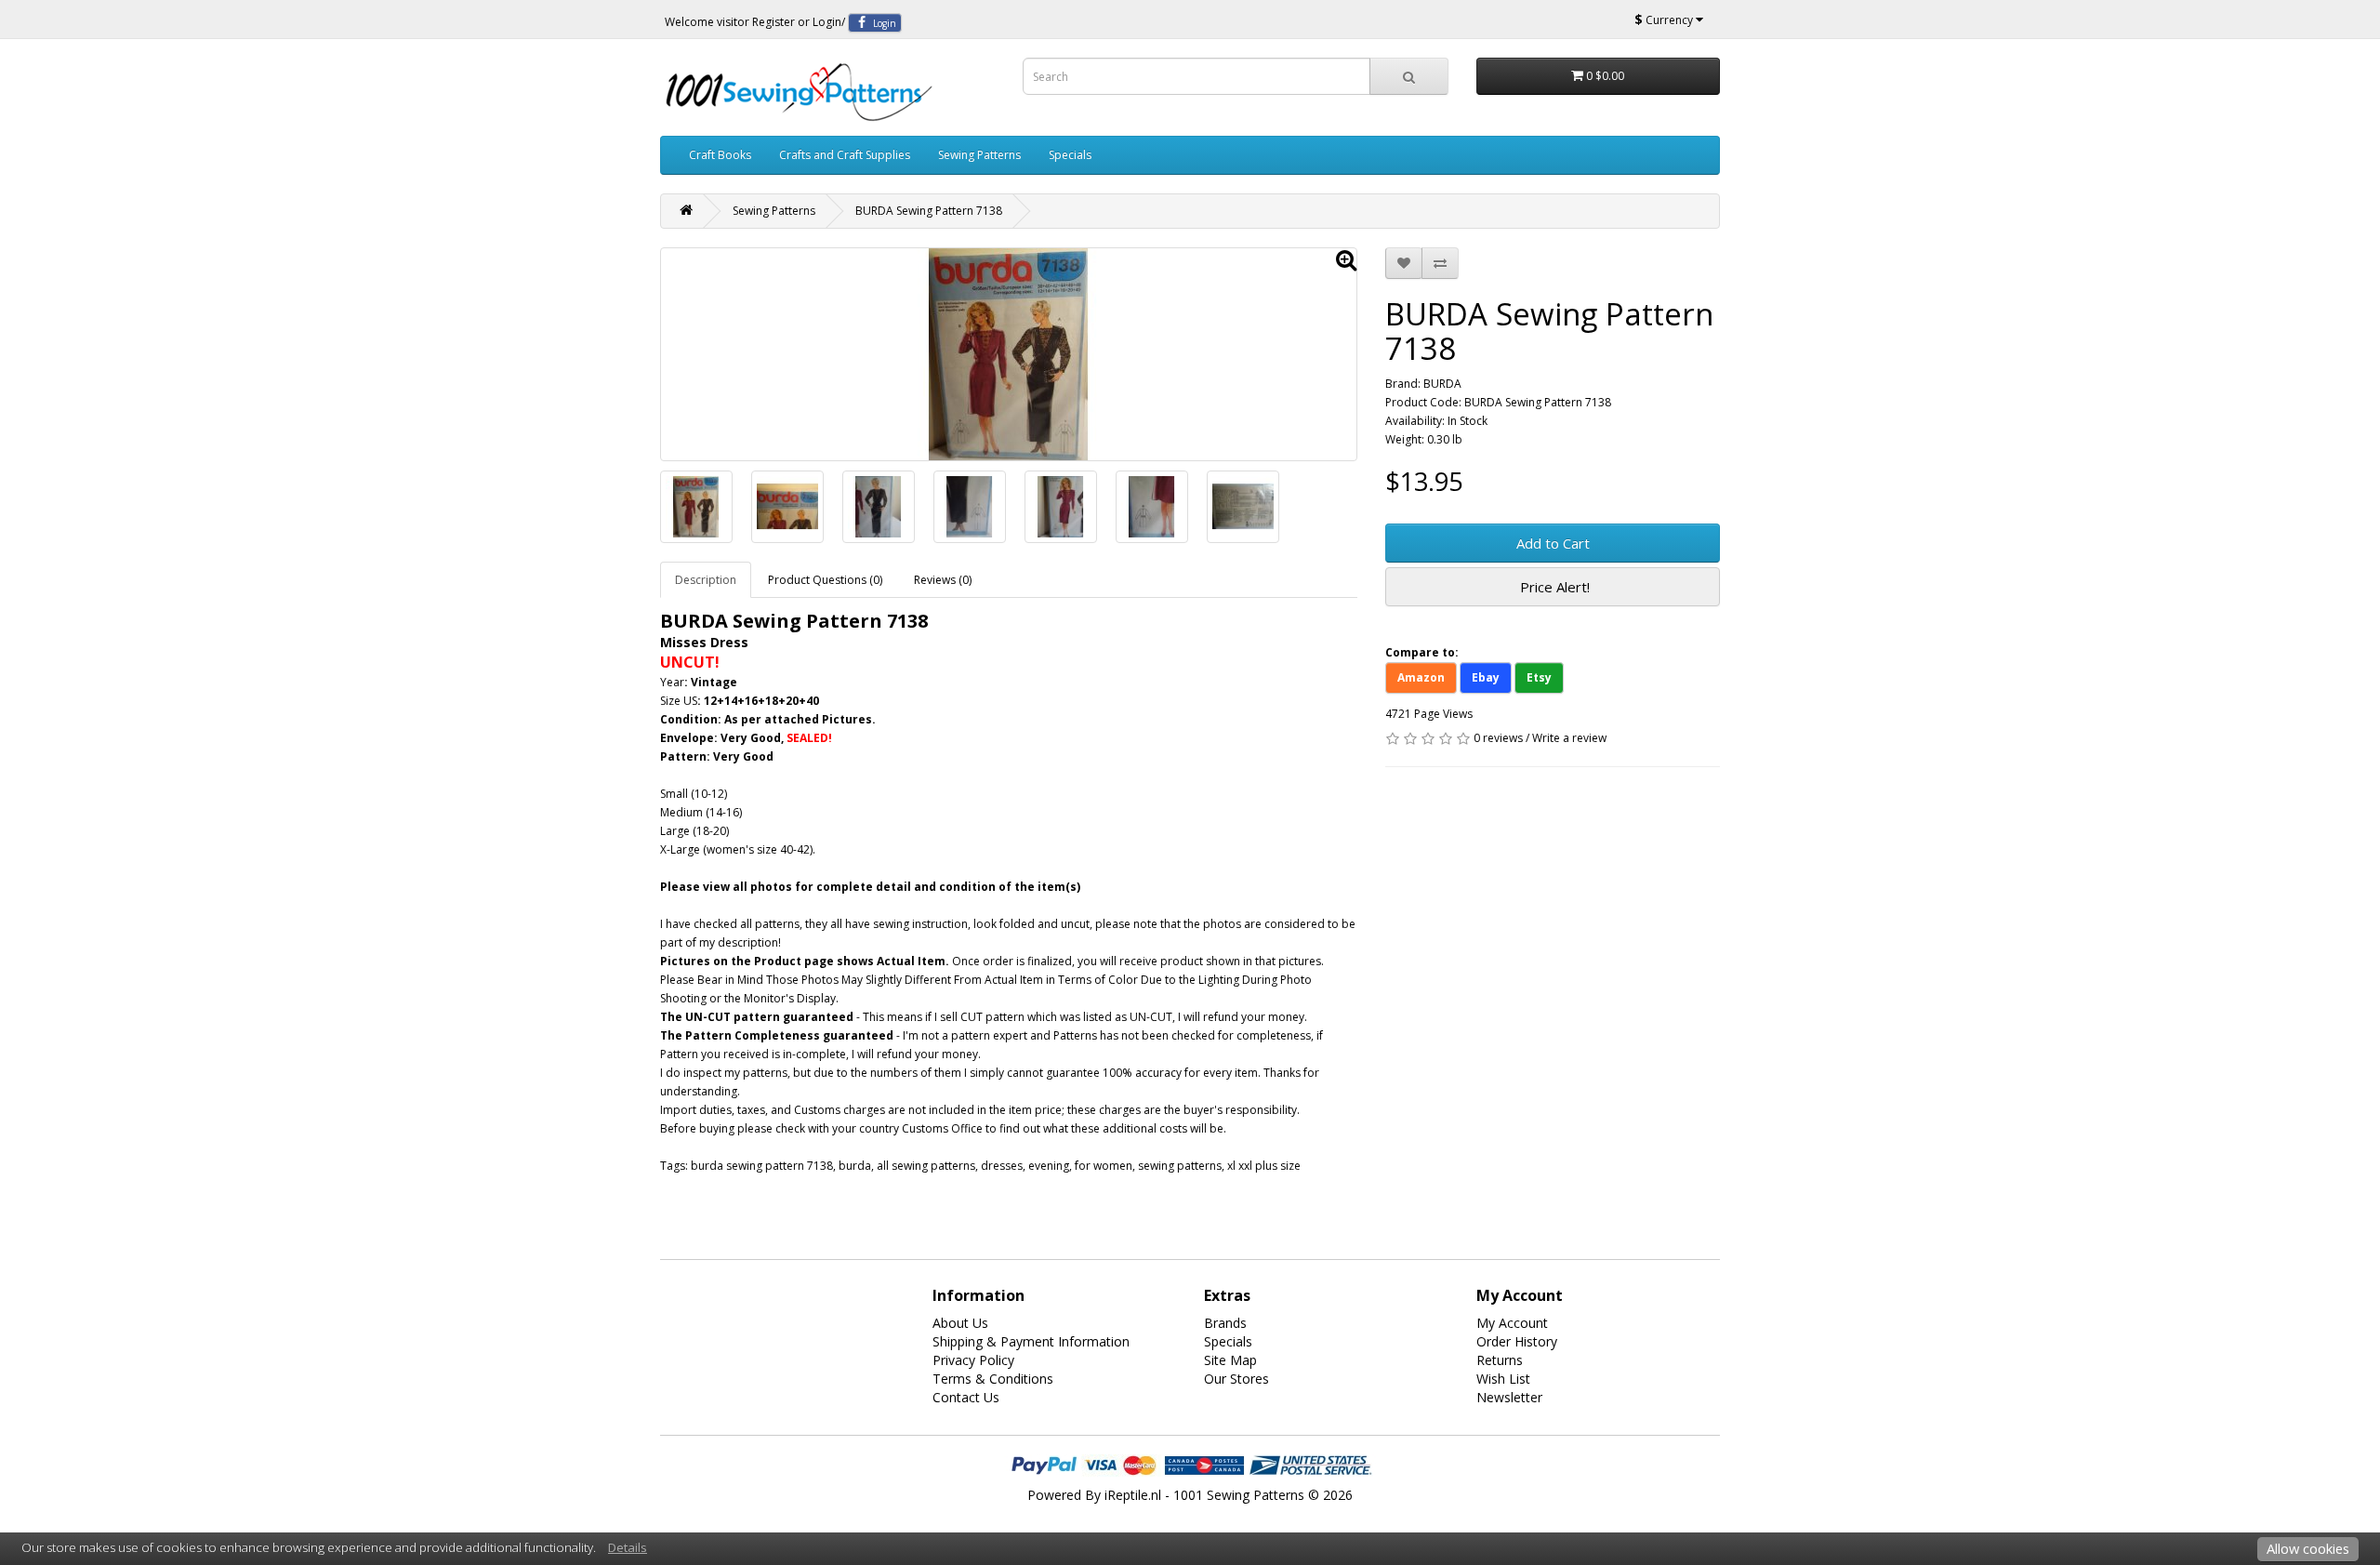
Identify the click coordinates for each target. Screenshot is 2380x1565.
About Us (960, 1323)
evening (1049, 1166)
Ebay (1486, 677)
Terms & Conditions (993, 1379)
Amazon (1421, 677)
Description (706, 580)
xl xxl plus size (1264, 1166)
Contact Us (966, 1397)
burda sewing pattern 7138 (762, 1166)
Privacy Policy (973, 1360)
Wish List (1503, 1379)
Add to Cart (1553, 543)
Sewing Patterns (979, 155)
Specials (1070, 155)
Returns (1500, 1360)
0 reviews (1498, 738)
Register (773, 22)
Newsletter (1509, 1397)
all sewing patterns (926, 1166)
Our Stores (1236, 1379)
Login (827, 22)
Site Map (1230, 1360)
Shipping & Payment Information (1031, 1341)
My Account (1512, 1323)
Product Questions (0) (825, 580)
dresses (1002, 1166)
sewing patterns (1180, 1166)
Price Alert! (1553, 587)
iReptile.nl (1133, 1495)
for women (1104, 1166)
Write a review (1569, 738)
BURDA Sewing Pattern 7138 (929, 211)
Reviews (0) (943, 580)
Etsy (1539, 677)
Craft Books (720, 155)
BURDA (1442, 384)
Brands (1225, 1323)
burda (855, 1166)
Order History (1517, 1341)
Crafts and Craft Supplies (845, 155)
